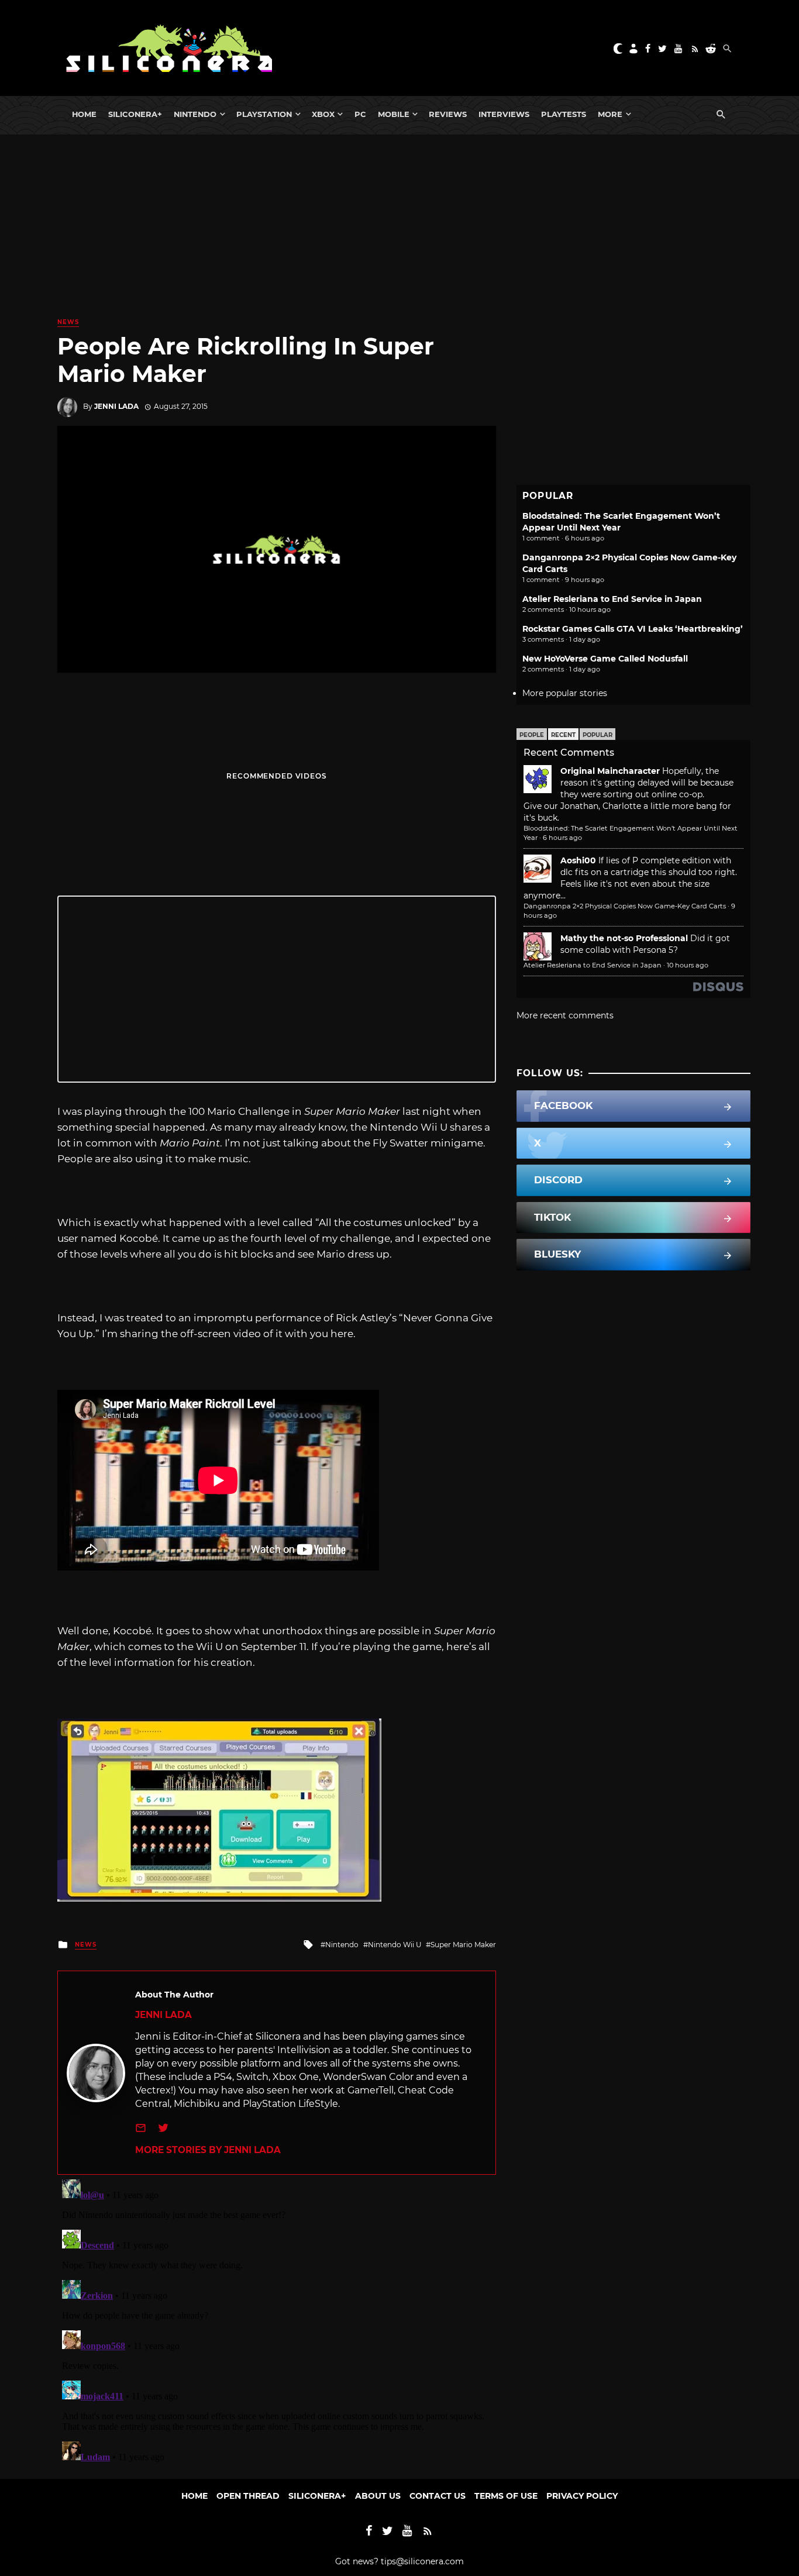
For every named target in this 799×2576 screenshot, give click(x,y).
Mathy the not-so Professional (624, 938)
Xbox (323, 114)
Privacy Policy (582, 2496)
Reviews (448, 114)
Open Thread (248, 2496)
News (68, 322)
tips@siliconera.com (422, 2561)
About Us (378, 2496)
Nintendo (195, 114)
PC (360, 114)
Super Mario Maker (463, 1945)
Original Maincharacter (610, 771)
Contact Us (438, 2496)
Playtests (564, 114)
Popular (597, 735)
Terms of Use (506, 2496)
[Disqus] (277, 2321)
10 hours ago (688, 965)
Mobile (394, 114)
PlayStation (264, 114)
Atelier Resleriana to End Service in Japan (612, 599)
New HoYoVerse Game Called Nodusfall (605, 659)
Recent (563, 735)
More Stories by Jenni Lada (208, 2150)
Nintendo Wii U (395, 1945)
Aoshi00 (578, 860)
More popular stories (565, 693)
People (532, 735)
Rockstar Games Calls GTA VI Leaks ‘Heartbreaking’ (633, 629)
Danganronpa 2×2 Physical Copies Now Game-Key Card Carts (625, 906)
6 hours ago (562, 838)
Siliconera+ (135, 114)
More (610, 114)
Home (84, 114)
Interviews (504, 114)
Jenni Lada (116, 406)
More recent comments (565, 1015)
